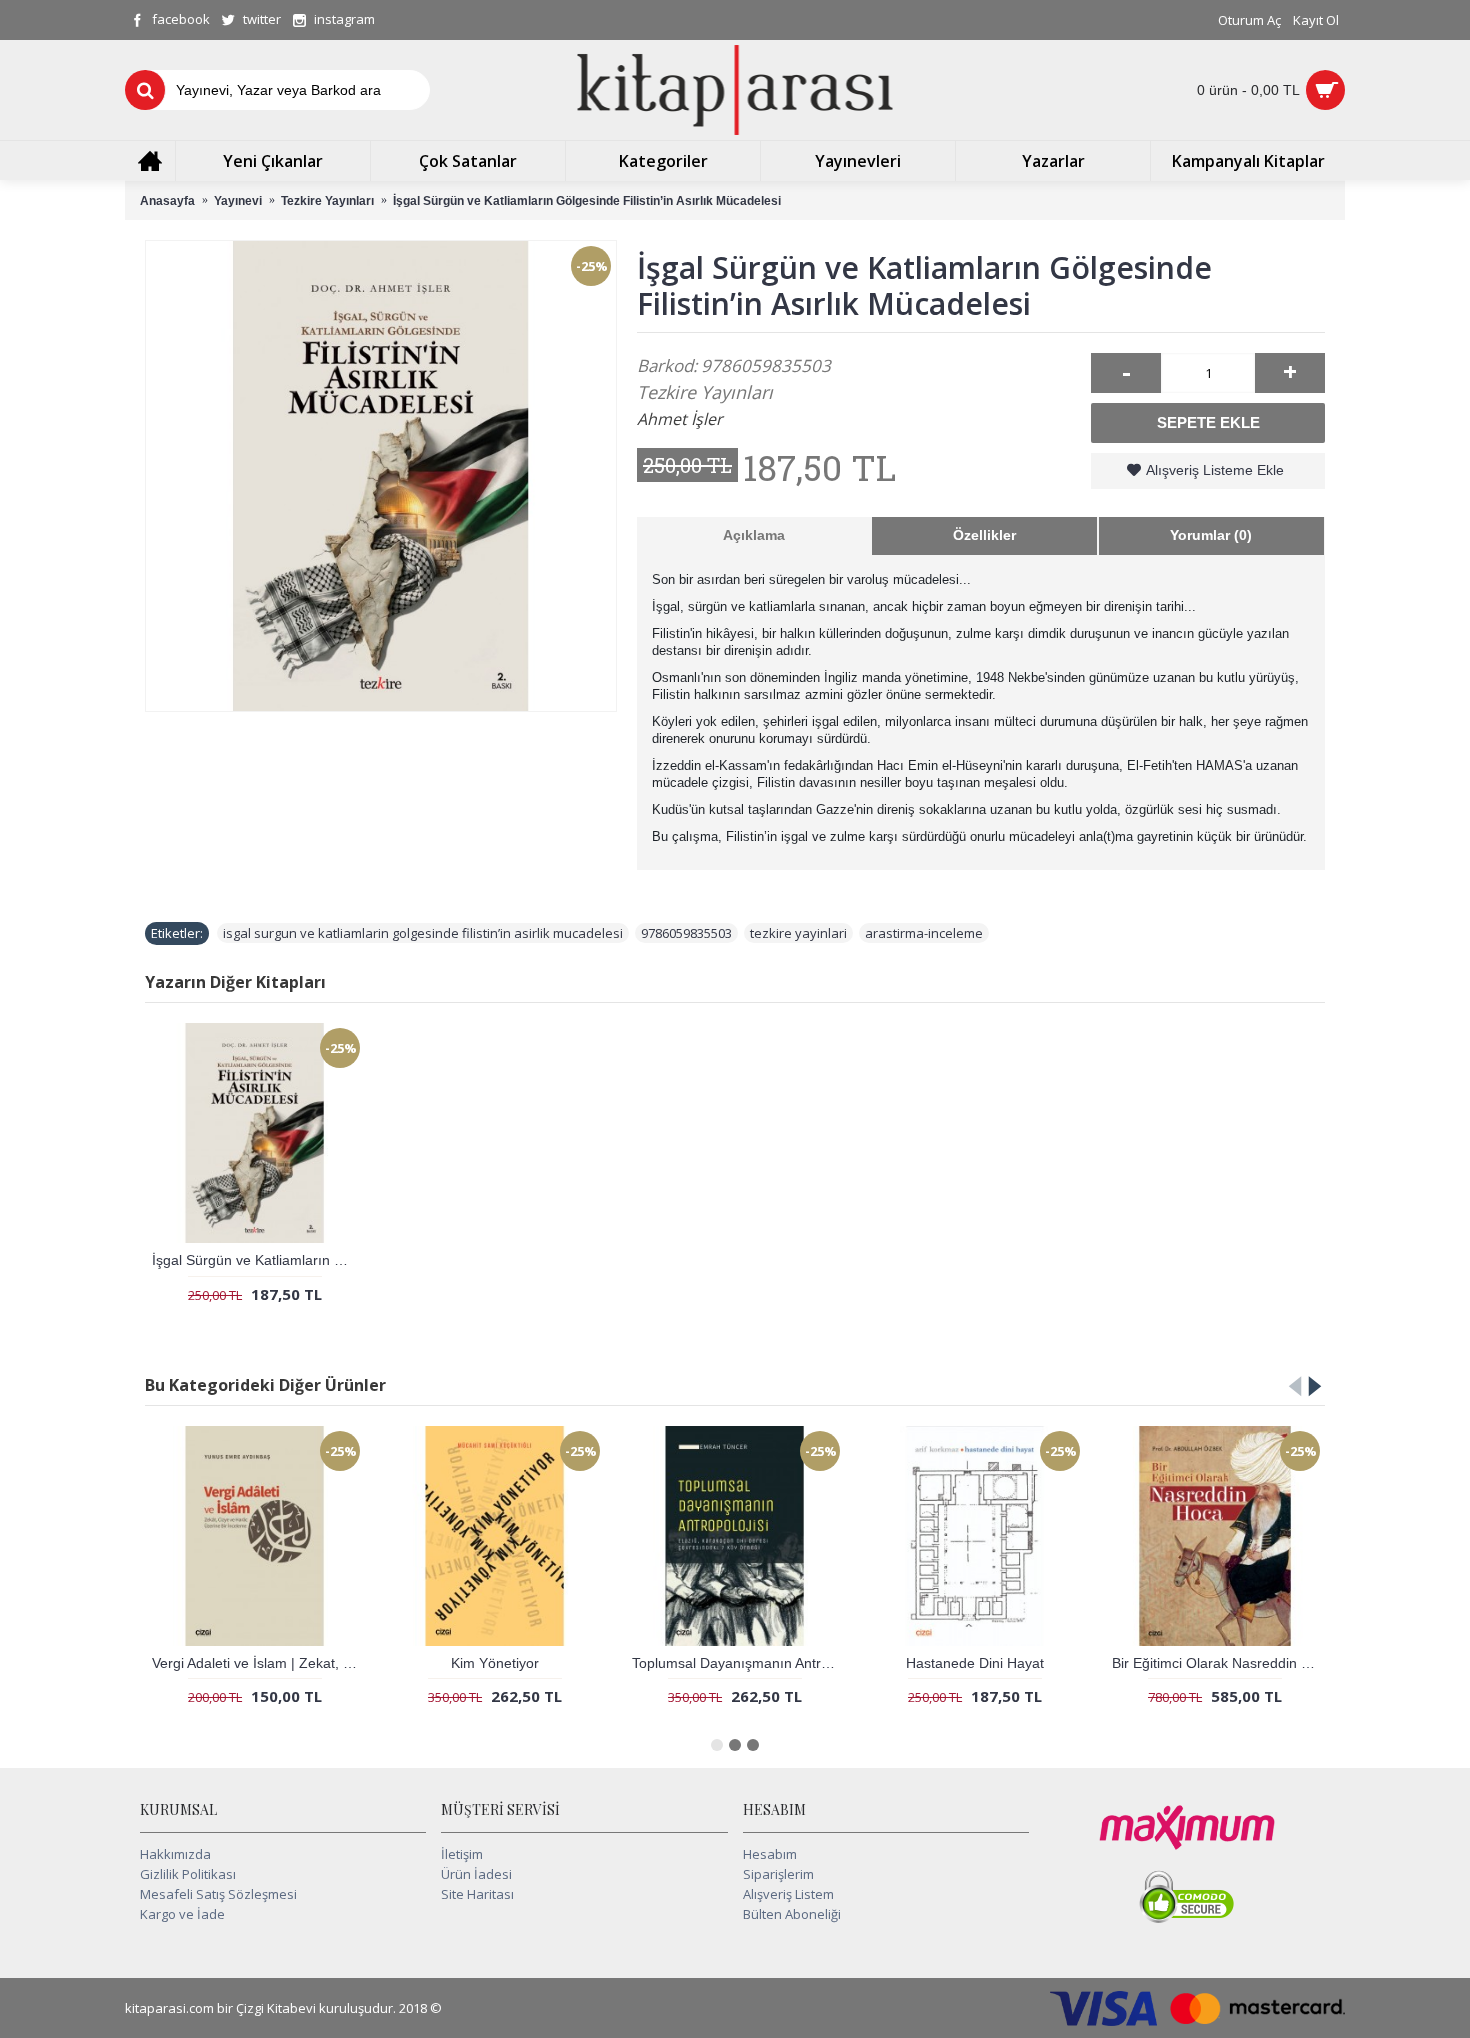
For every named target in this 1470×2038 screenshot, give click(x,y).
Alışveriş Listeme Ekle (1215, 470)
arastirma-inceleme (924, 933)
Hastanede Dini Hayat (975, 1663)
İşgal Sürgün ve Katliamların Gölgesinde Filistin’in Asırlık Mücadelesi (258, 1260)
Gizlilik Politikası (188, 1874)
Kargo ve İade (182, 1914)
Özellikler (984, 535)
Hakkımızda (175, 1854)
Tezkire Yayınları (705, 392)
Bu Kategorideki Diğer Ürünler (265, 1385)
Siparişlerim (778, 1874)
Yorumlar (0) (1211, 535)
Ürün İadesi (476, 1874)
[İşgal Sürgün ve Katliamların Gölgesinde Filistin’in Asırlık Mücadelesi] (381, 476)
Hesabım (770, 1854)
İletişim (462, 1854)
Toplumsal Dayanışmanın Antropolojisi (738, 1663)
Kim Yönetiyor (495, 1663)
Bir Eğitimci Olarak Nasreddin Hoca (1218, 1663)
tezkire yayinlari (798, 933)
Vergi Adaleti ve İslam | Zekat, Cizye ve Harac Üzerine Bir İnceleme (258, 1663)
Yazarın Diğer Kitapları (235, 982)
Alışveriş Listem (788, 1894)
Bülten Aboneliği (792, 1914)
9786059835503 (686, 933)
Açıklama (754, 535)
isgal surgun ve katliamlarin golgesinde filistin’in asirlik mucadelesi (423, 933)
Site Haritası (477, 1894)
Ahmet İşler (680, 419)
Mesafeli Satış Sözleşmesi (218, 1894)
